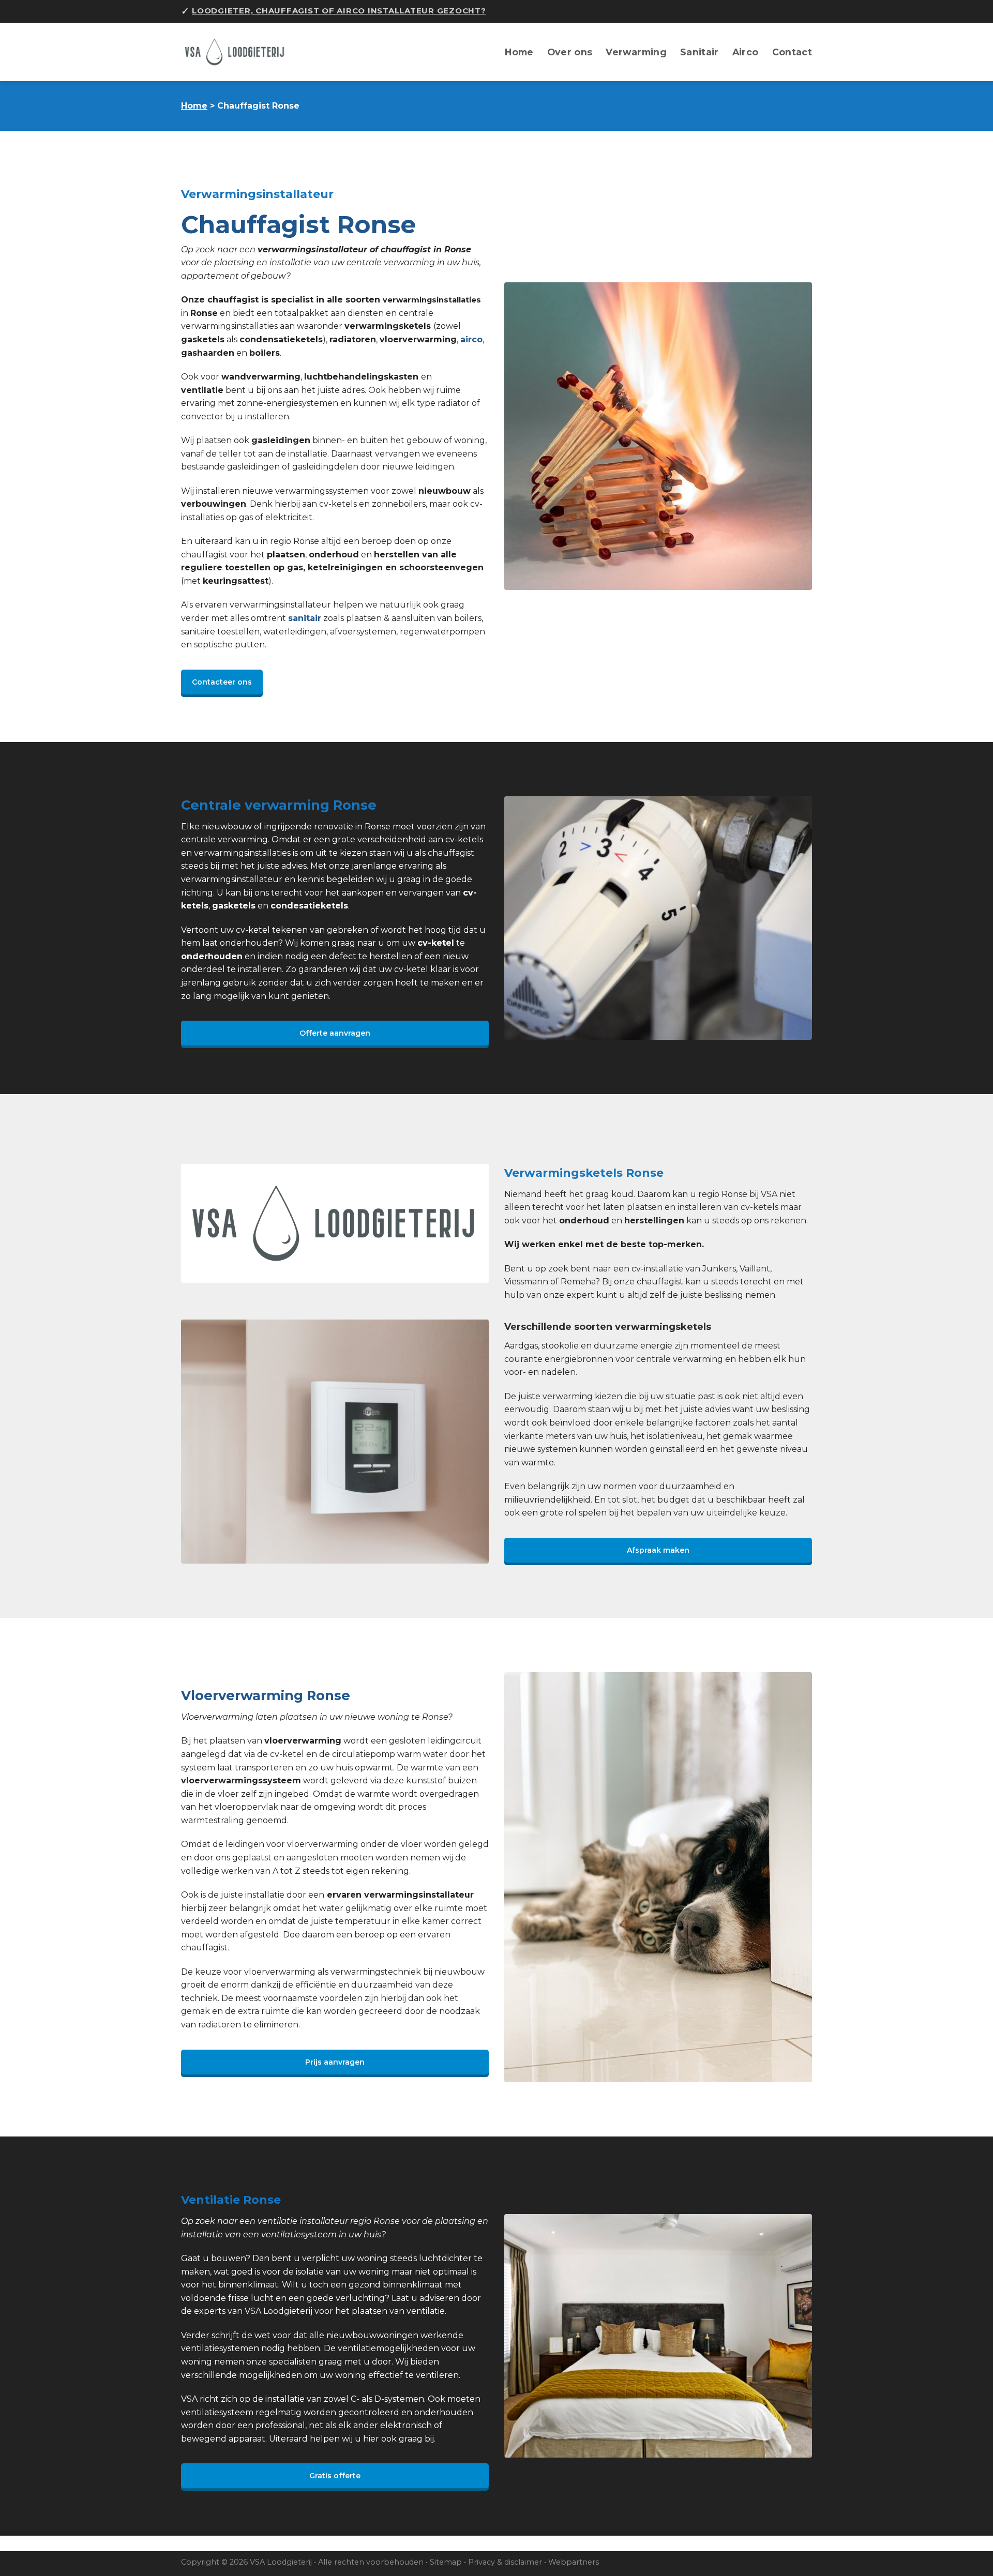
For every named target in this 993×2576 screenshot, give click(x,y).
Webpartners (574, 2562)
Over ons (570, 52)
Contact (792, 52)
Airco (746, 52)
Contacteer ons (222, 682)
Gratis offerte (335, 2476)
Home (519, 52)
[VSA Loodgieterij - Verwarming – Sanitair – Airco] (240, 52)
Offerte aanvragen (335, 1033)
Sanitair (699, 52)
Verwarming (636, 52)
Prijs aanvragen (335, 2062)
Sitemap (446, 2562)
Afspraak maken (658, 1550)
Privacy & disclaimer (505, 2562)
